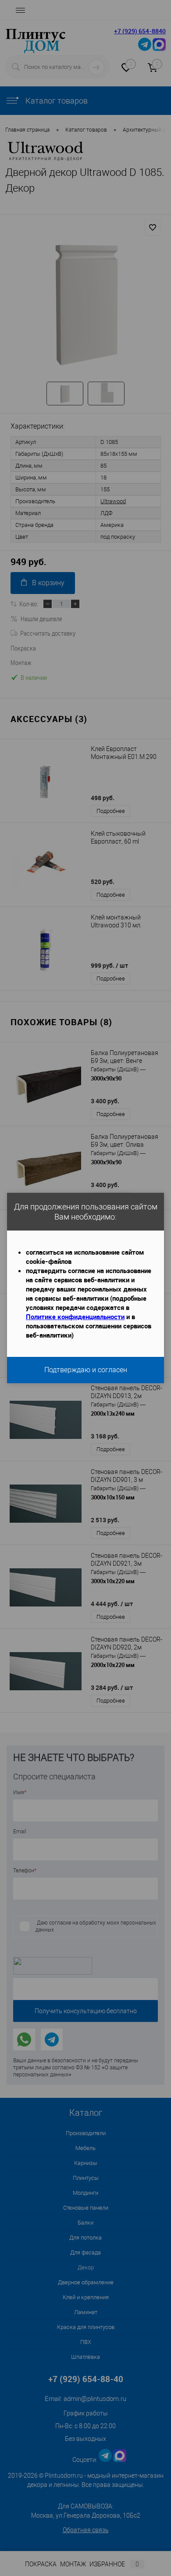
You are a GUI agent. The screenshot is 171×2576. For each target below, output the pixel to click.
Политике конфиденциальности (75, 1317)
